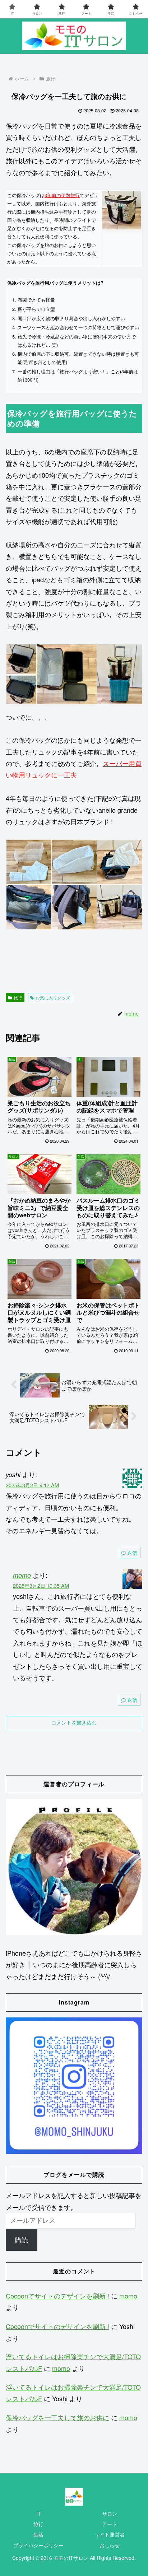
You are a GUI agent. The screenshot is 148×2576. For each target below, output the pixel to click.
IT (39, 2514)
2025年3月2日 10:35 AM (41, 1585)
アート (110, 2524)
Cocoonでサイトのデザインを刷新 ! (57, 2296)
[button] (21, 659)
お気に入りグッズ (53, 997)
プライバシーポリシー (38, 2545)
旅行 (18, 997)
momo (22, 1575)
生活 (38, 2534)
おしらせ (110, 2545)
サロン (110, 2514)
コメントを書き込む (74, 1723)
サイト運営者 (110, 2534)
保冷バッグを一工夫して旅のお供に (57, 2417)
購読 (22, 2240)
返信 (132, 1553)
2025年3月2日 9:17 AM (32, 1485)
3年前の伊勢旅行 (62, 195)
